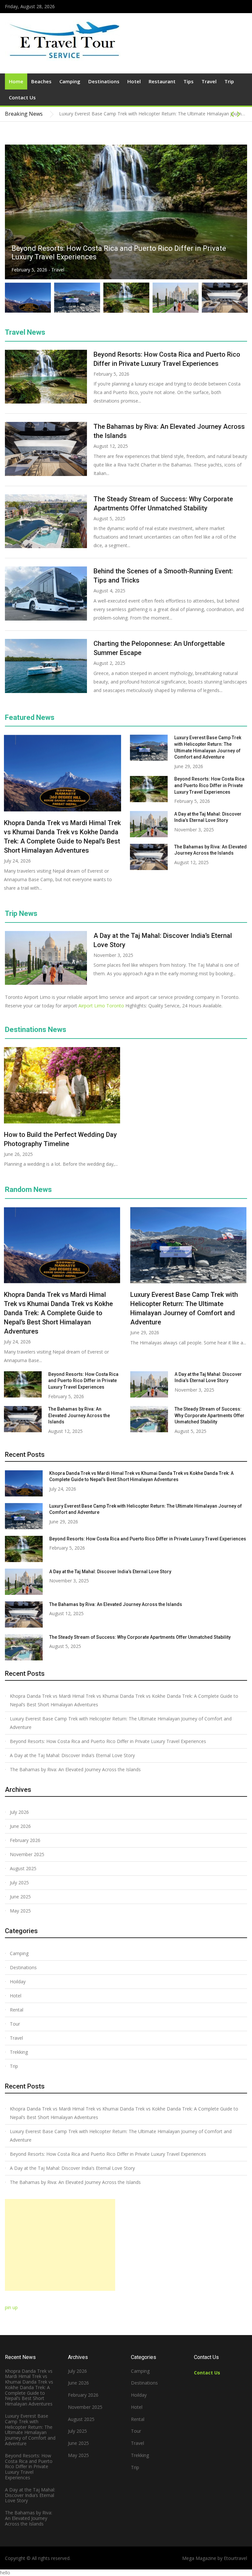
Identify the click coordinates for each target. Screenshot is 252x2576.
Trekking (19, 2052)
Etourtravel (235, 2558)
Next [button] (239, 114)
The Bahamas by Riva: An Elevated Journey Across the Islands (79, 1415)
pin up (11, 2307)
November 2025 (27, 1854)
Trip (229, 81)
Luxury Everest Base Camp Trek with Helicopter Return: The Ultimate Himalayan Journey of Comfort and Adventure (121, 1723)
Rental (17, 2010)
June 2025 (20, 1897)
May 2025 (20, 1911)
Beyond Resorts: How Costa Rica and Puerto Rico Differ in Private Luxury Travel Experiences (209, 785)
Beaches (41, 81)
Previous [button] (232, 114)
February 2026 (25, 1840)
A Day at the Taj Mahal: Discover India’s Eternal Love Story (105, 257)
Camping (70, 81)
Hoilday (18, 1982)
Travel (209, 81)
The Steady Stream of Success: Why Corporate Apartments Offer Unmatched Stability (210, 1415)
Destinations (104, 81)
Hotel (134, 81)
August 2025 (23, 1868)
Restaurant (162, 81)
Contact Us (22, 97)
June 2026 (20, 1826)
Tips (189, 81)
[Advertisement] (60, 2245)
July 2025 (19, 1882)
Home (16, 81)
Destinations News (36, 1030)
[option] (153, 117)
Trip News (21, 913)
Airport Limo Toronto (101, 1006)
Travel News (25, 332)
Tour (15, 2024)
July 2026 (19, 1812)
